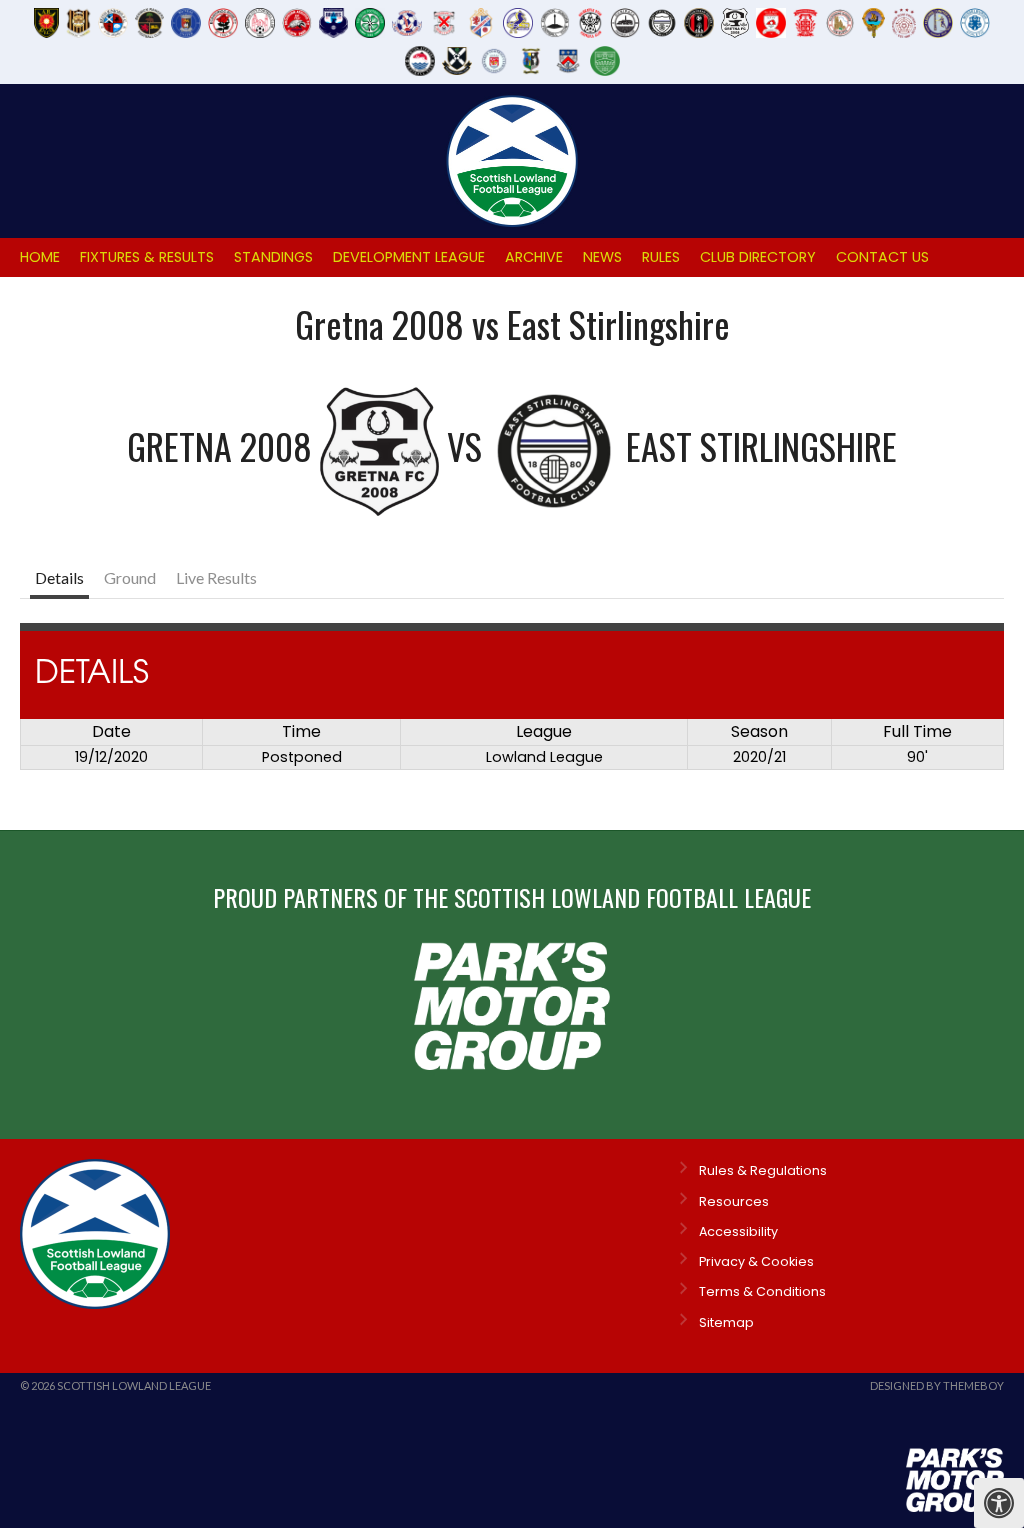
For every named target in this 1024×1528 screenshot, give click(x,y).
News (602, 257)
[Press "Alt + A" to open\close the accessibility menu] (999, 1503)
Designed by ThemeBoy (937, 1385)
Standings (273, 257)
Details (59, 577)
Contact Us (882, 257)
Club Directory (758, 257)
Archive (534, 257)
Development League (409, 257)
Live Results (216, 577)
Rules (661, 257)
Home (40, 257)
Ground (130, 577)
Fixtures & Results (147, 257)
